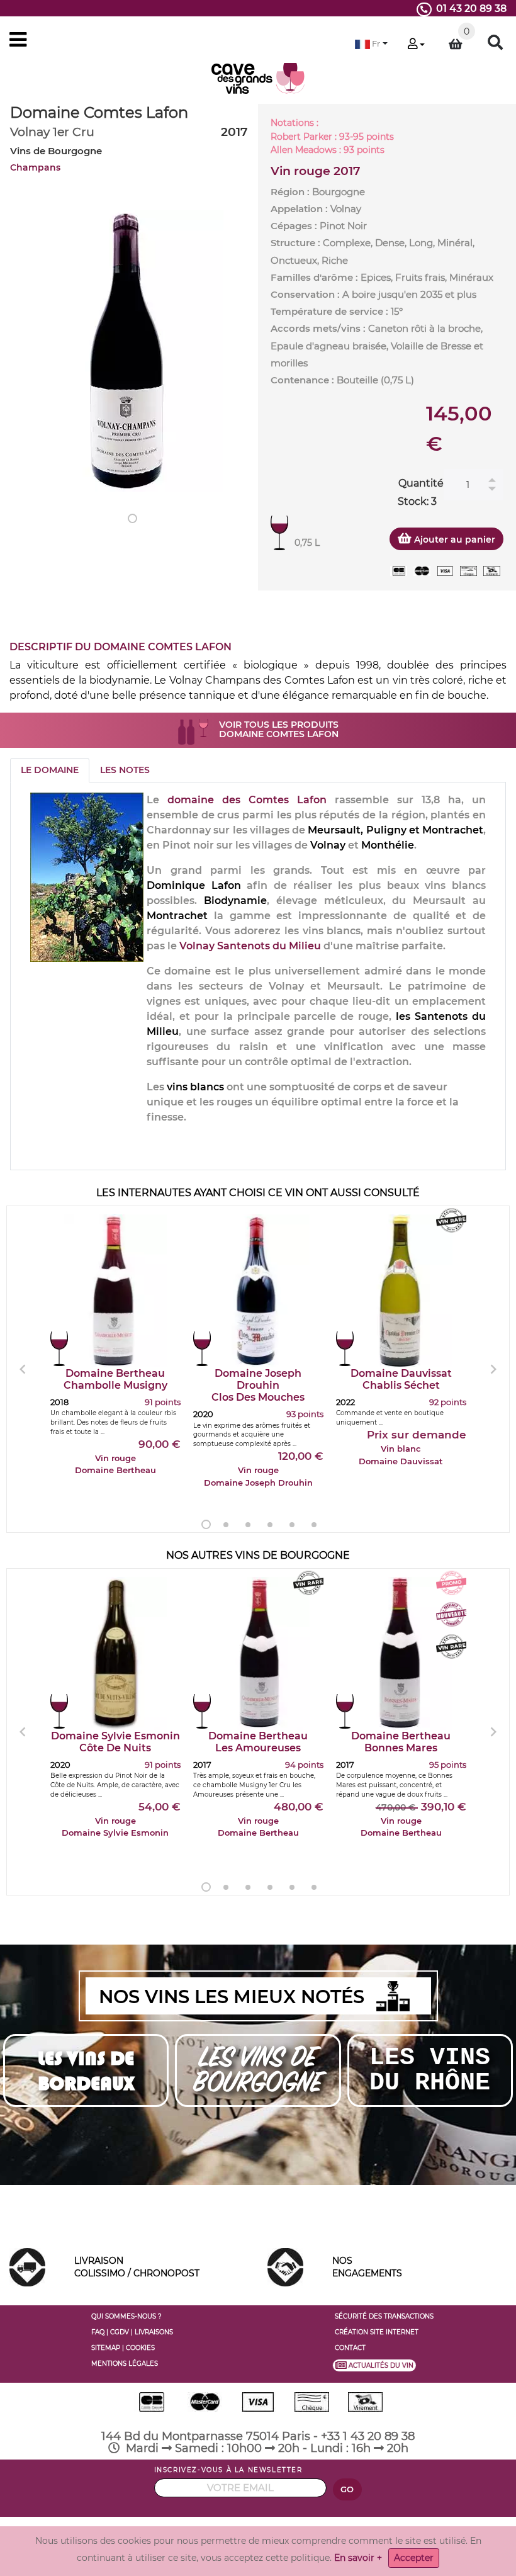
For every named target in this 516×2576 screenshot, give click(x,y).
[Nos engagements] (285, 2266)
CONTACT (350, 2348)
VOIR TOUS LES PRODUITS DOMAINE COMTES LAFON (279, 729)
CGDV (120, 2332)
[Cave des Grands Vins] (258, 78)
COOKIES (140, 2348)
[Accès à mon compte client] (416, 45)
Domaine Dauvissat (401, 1379)
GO (347, 2489)
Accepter (414, 2558)
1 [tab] (132, 518)
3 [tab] (248, 1525)
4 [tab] (270, 1525)
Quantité (421, 483)
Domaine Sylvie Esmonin (115, 1742)
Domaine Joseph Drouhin (258, 1385)
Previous (23, 1369)
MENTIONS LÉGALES (125, 2364)
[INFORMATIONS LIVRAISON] (27, 2266)
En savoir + (358, 2558)
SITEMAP (106, 2348)
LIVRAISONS (154, 2332)
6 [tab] (314, 1525)
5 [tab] (292, 1525)
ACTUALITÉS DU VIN (381, 2365)
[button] (371, 44)
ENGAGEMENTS (367, 2267)
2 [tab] (226, 1525)
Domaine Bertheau (115, 1379)
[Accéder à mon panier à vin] (456, 44)
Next (493, 1369)
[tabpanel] (129, 351)
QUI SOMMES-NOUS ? (126, 2316)
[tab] (50, 770)
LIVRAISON (137, 2267)
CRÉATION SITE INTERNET (377, 2332)
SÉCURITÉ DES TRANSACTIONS (384, 2316)
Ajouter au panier (453, 539)
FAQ (98, 2332)
